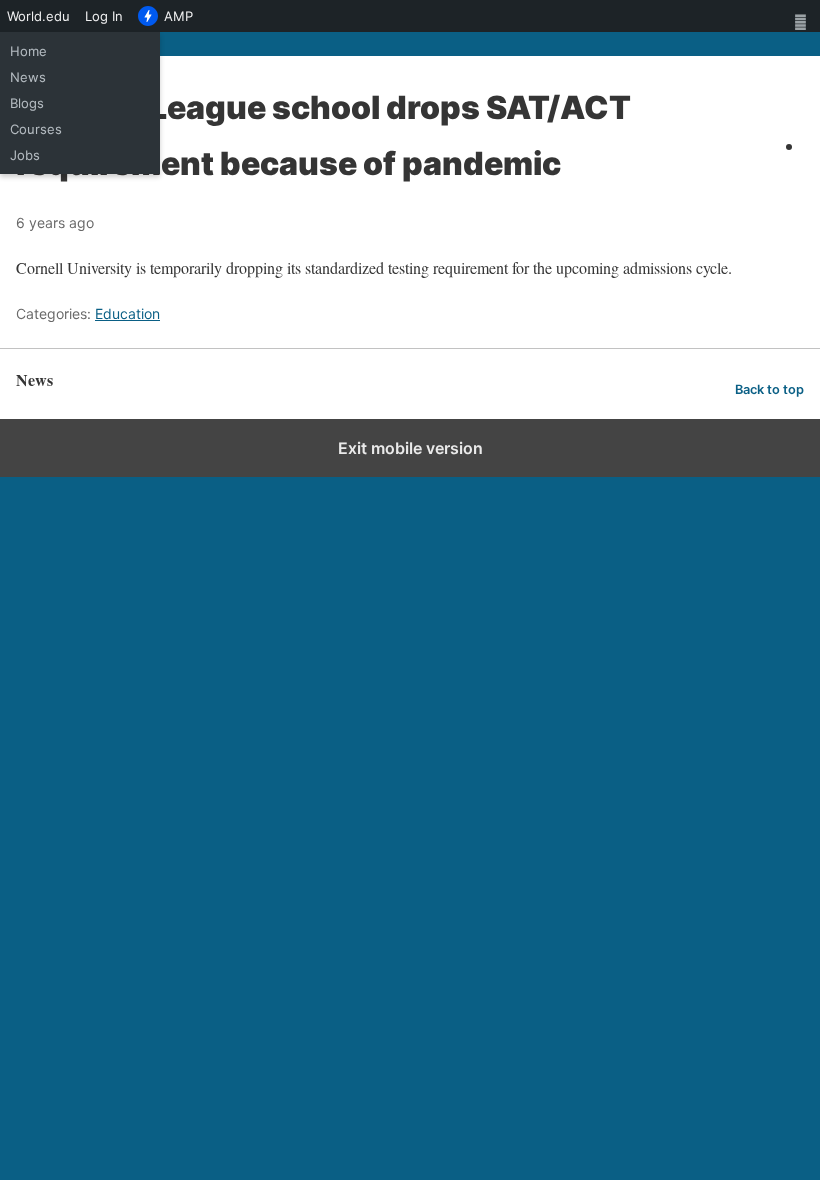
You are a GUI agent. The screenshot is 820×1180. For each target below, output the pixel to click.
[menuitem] (804, 16)
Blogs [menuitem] (27, 103)
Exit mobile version (410, 448)
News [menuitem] (28, 77)
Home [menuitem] (28, 51)
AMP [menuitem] (178, 16)
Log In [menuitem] (104, 16)
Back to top (769, 389)
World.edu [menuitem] (38, 16)
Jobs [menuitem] (25, 155)
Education (127, 313)
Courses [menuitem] (36, 129)
